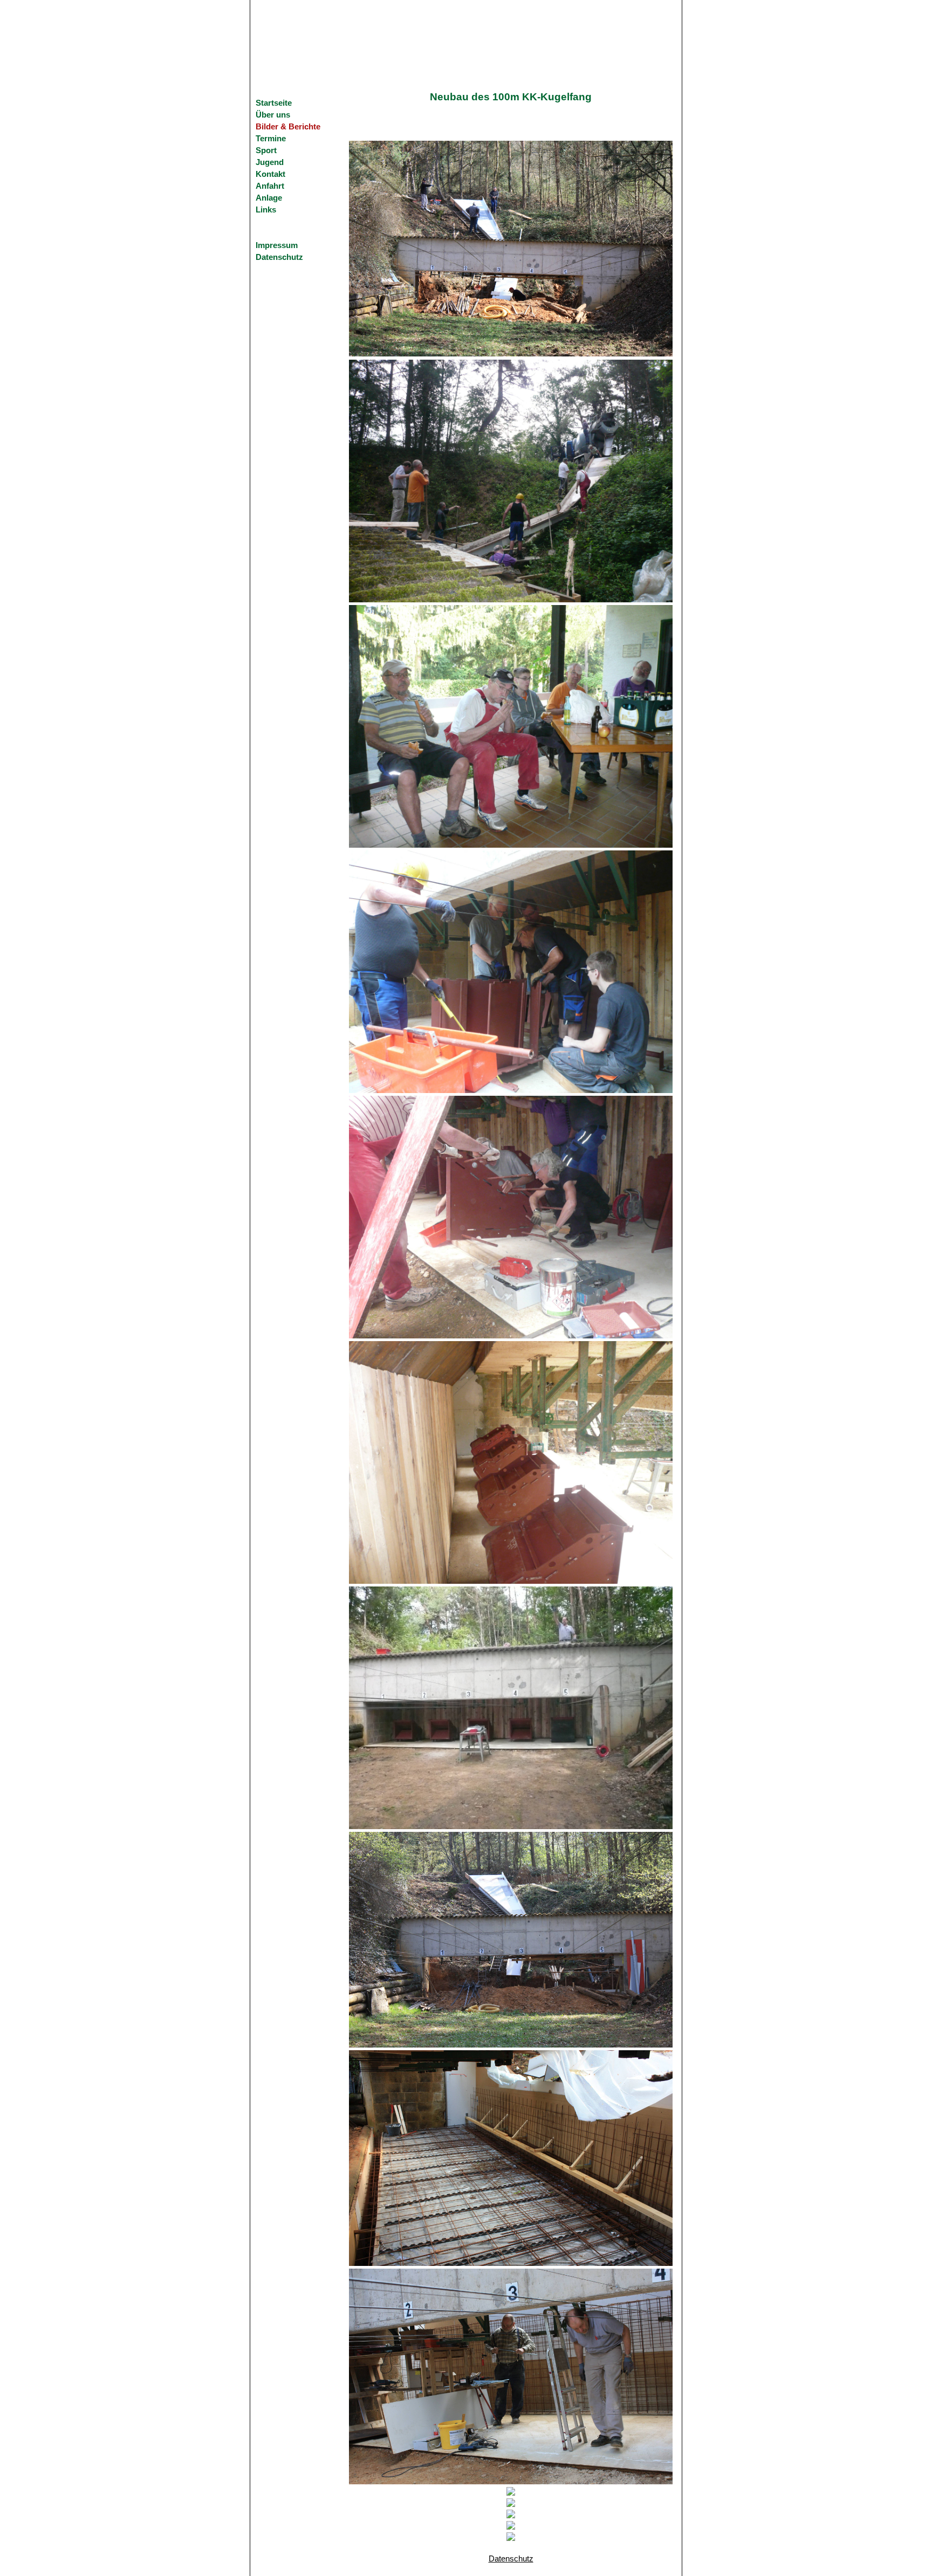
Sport (266, 150)
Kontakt (270, 174)
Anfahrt (270, 186)
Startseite (274, 103)
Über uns (273, 115)
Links (266, 210)
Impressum (277, 245)
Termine (271, 139)
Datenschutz (279, 257)
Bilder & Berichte (288, 127)
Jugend (270, 162)
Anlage (269, 198)
